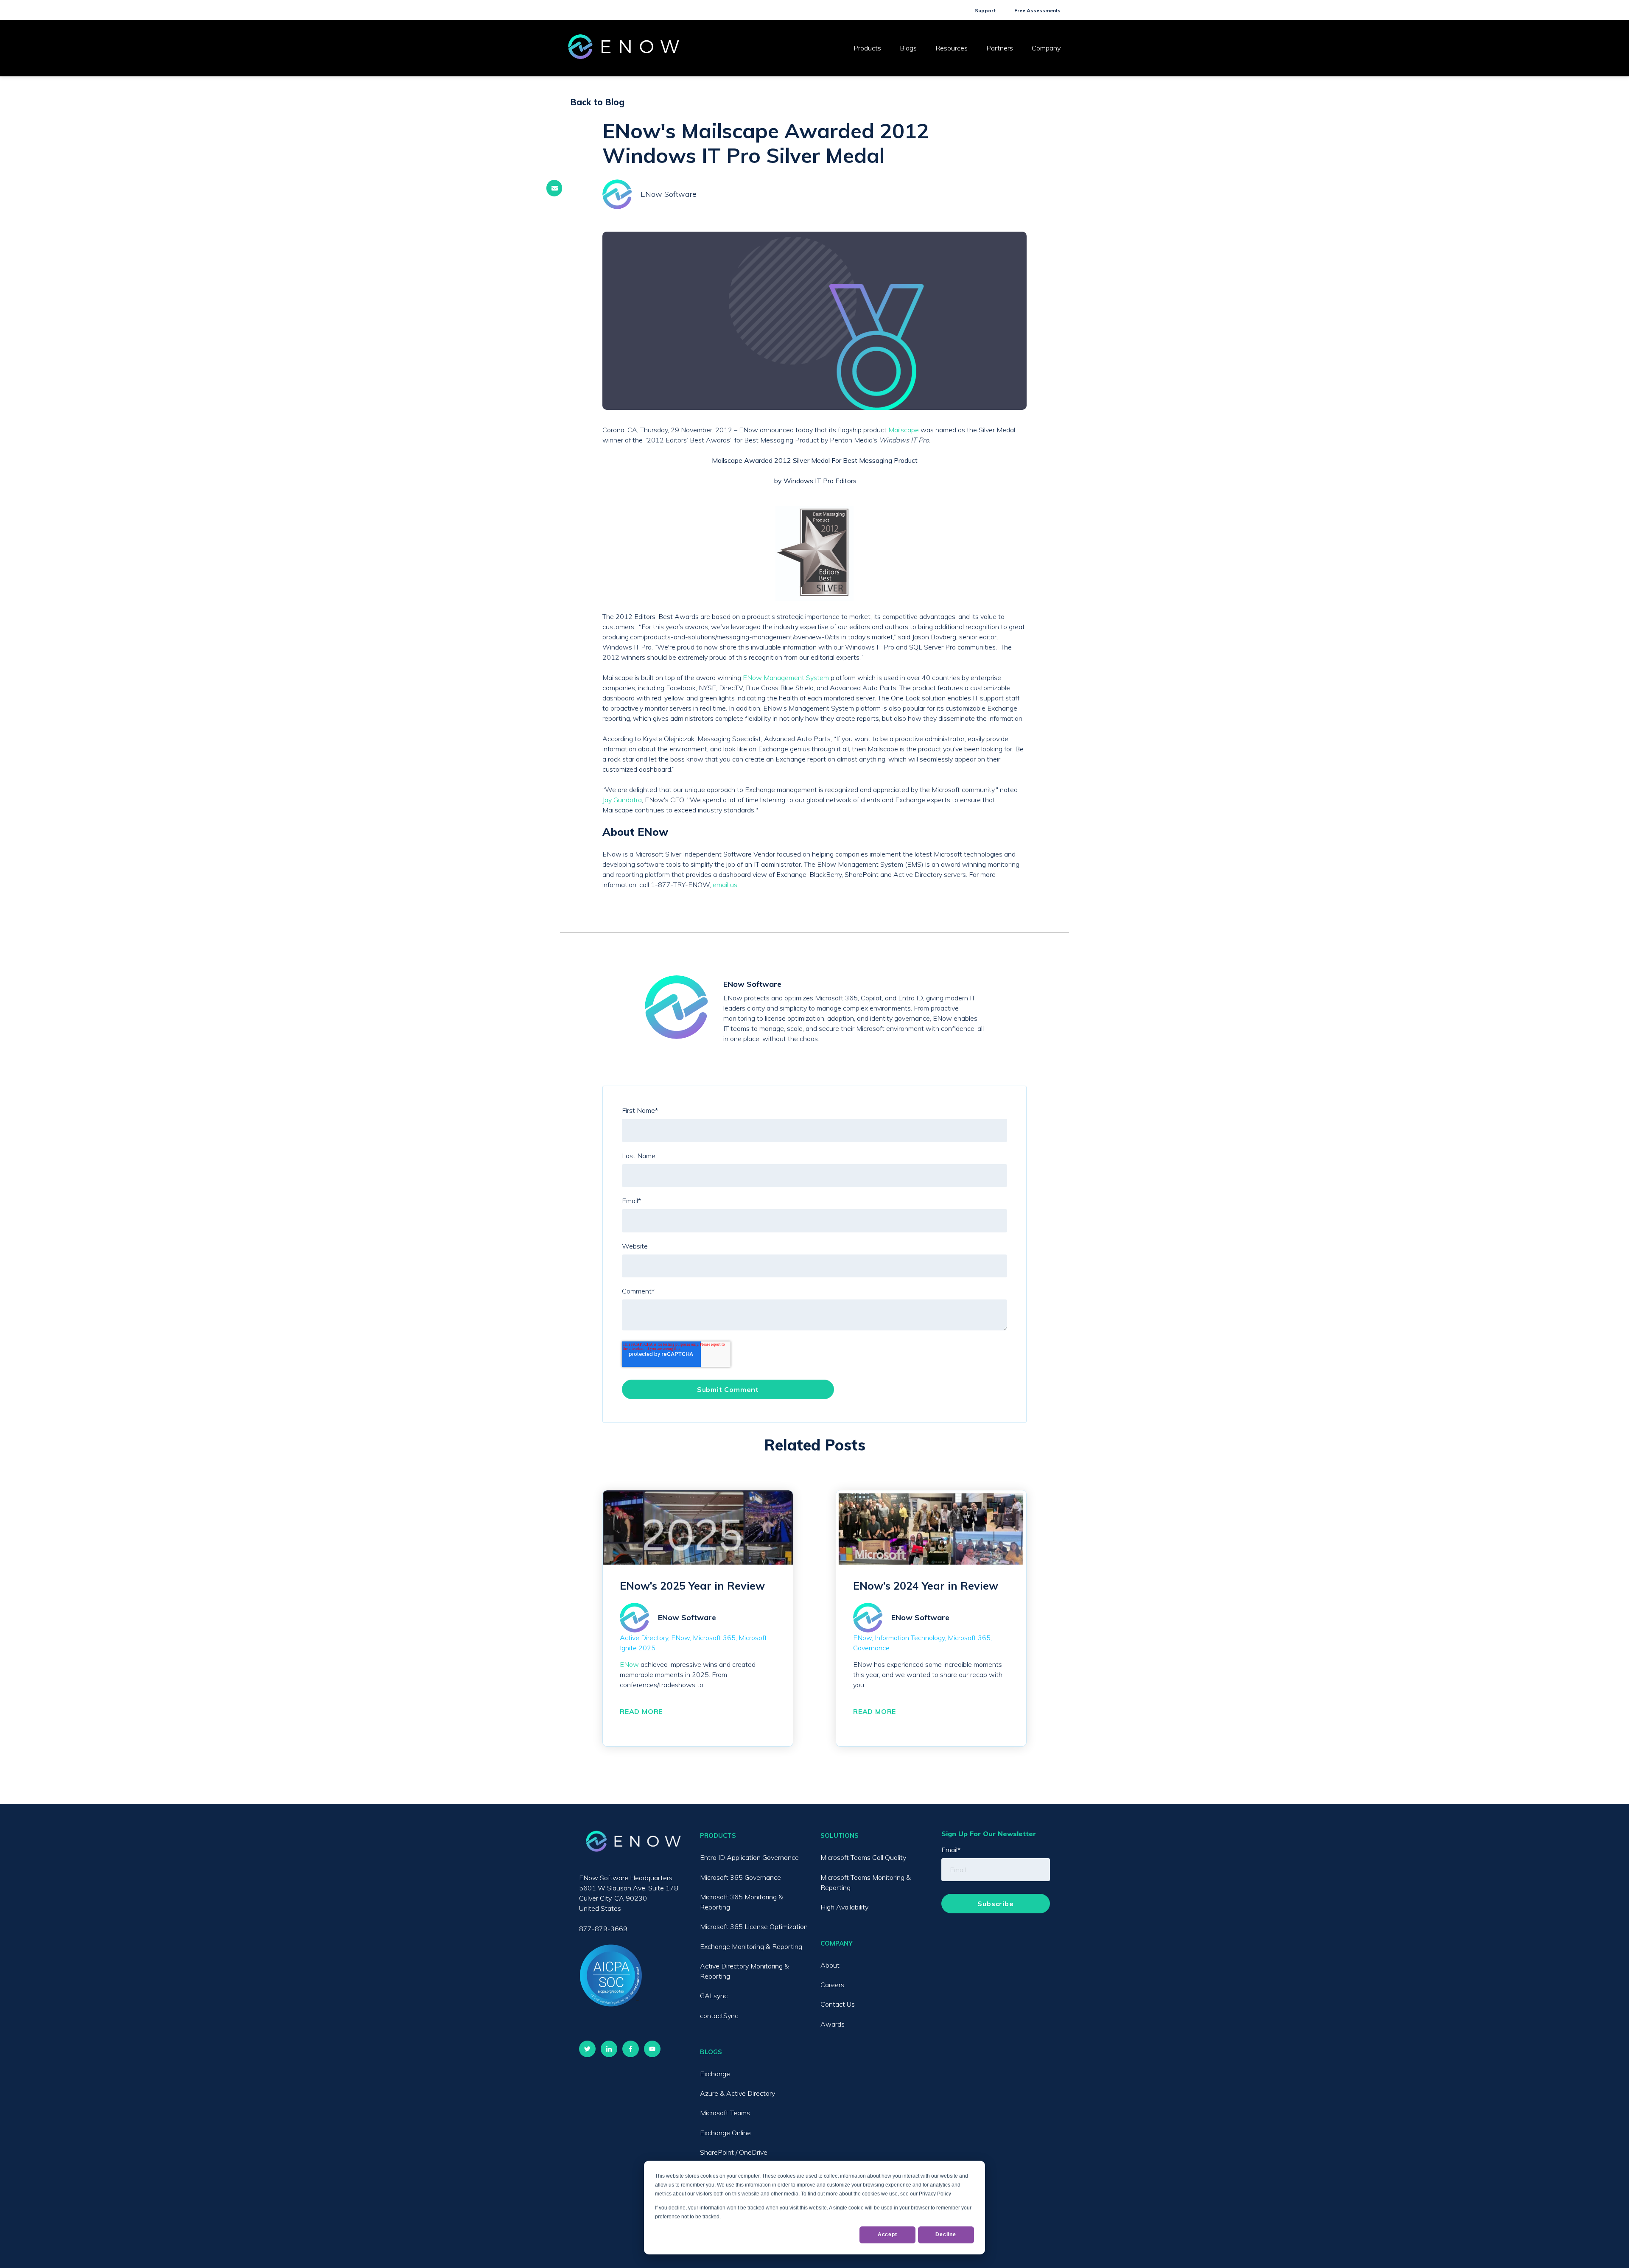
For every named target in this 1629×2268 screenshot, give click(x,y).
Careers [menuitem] (832, 1985)
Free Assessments (1037, 10)
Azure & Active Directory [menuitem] (738, 2093)
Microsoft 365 (714, 1638)
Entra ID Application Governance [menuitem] (749, 1857)
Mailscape (904, 430)
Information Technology (910, 1638)
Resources (952, 48)
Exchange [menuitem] (715, 2074)
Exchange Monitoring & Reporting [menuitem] (751, 1946)
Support (985, 10)
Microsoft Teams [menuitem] (725, 2113)
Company (1046, 48)
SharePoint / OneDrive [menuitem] (734, 2152)
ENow (680, 1638)
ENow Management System (786, 678)
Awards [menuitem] (833, 2024)
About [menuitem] (830, 1965)
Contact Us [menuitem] (838, 2004)
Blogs (908, 48)
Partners (1000, 48)
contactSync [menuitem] (719, 2016)
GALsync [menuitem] (714, 1996)
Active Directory (644, 1638)
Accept (887, 2234)
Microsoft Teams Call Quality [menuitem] (863, 1857)
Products (867, 48)
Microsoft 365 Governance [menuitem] (740, 1877)
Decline (946, 2234)
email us (725, 885)
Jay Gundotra (622, 800)
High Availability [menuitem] (844, 1907)
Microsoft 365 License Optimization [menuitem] (754, 1926)
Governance (871, 1648)
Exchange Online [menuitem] (725, 2133)
